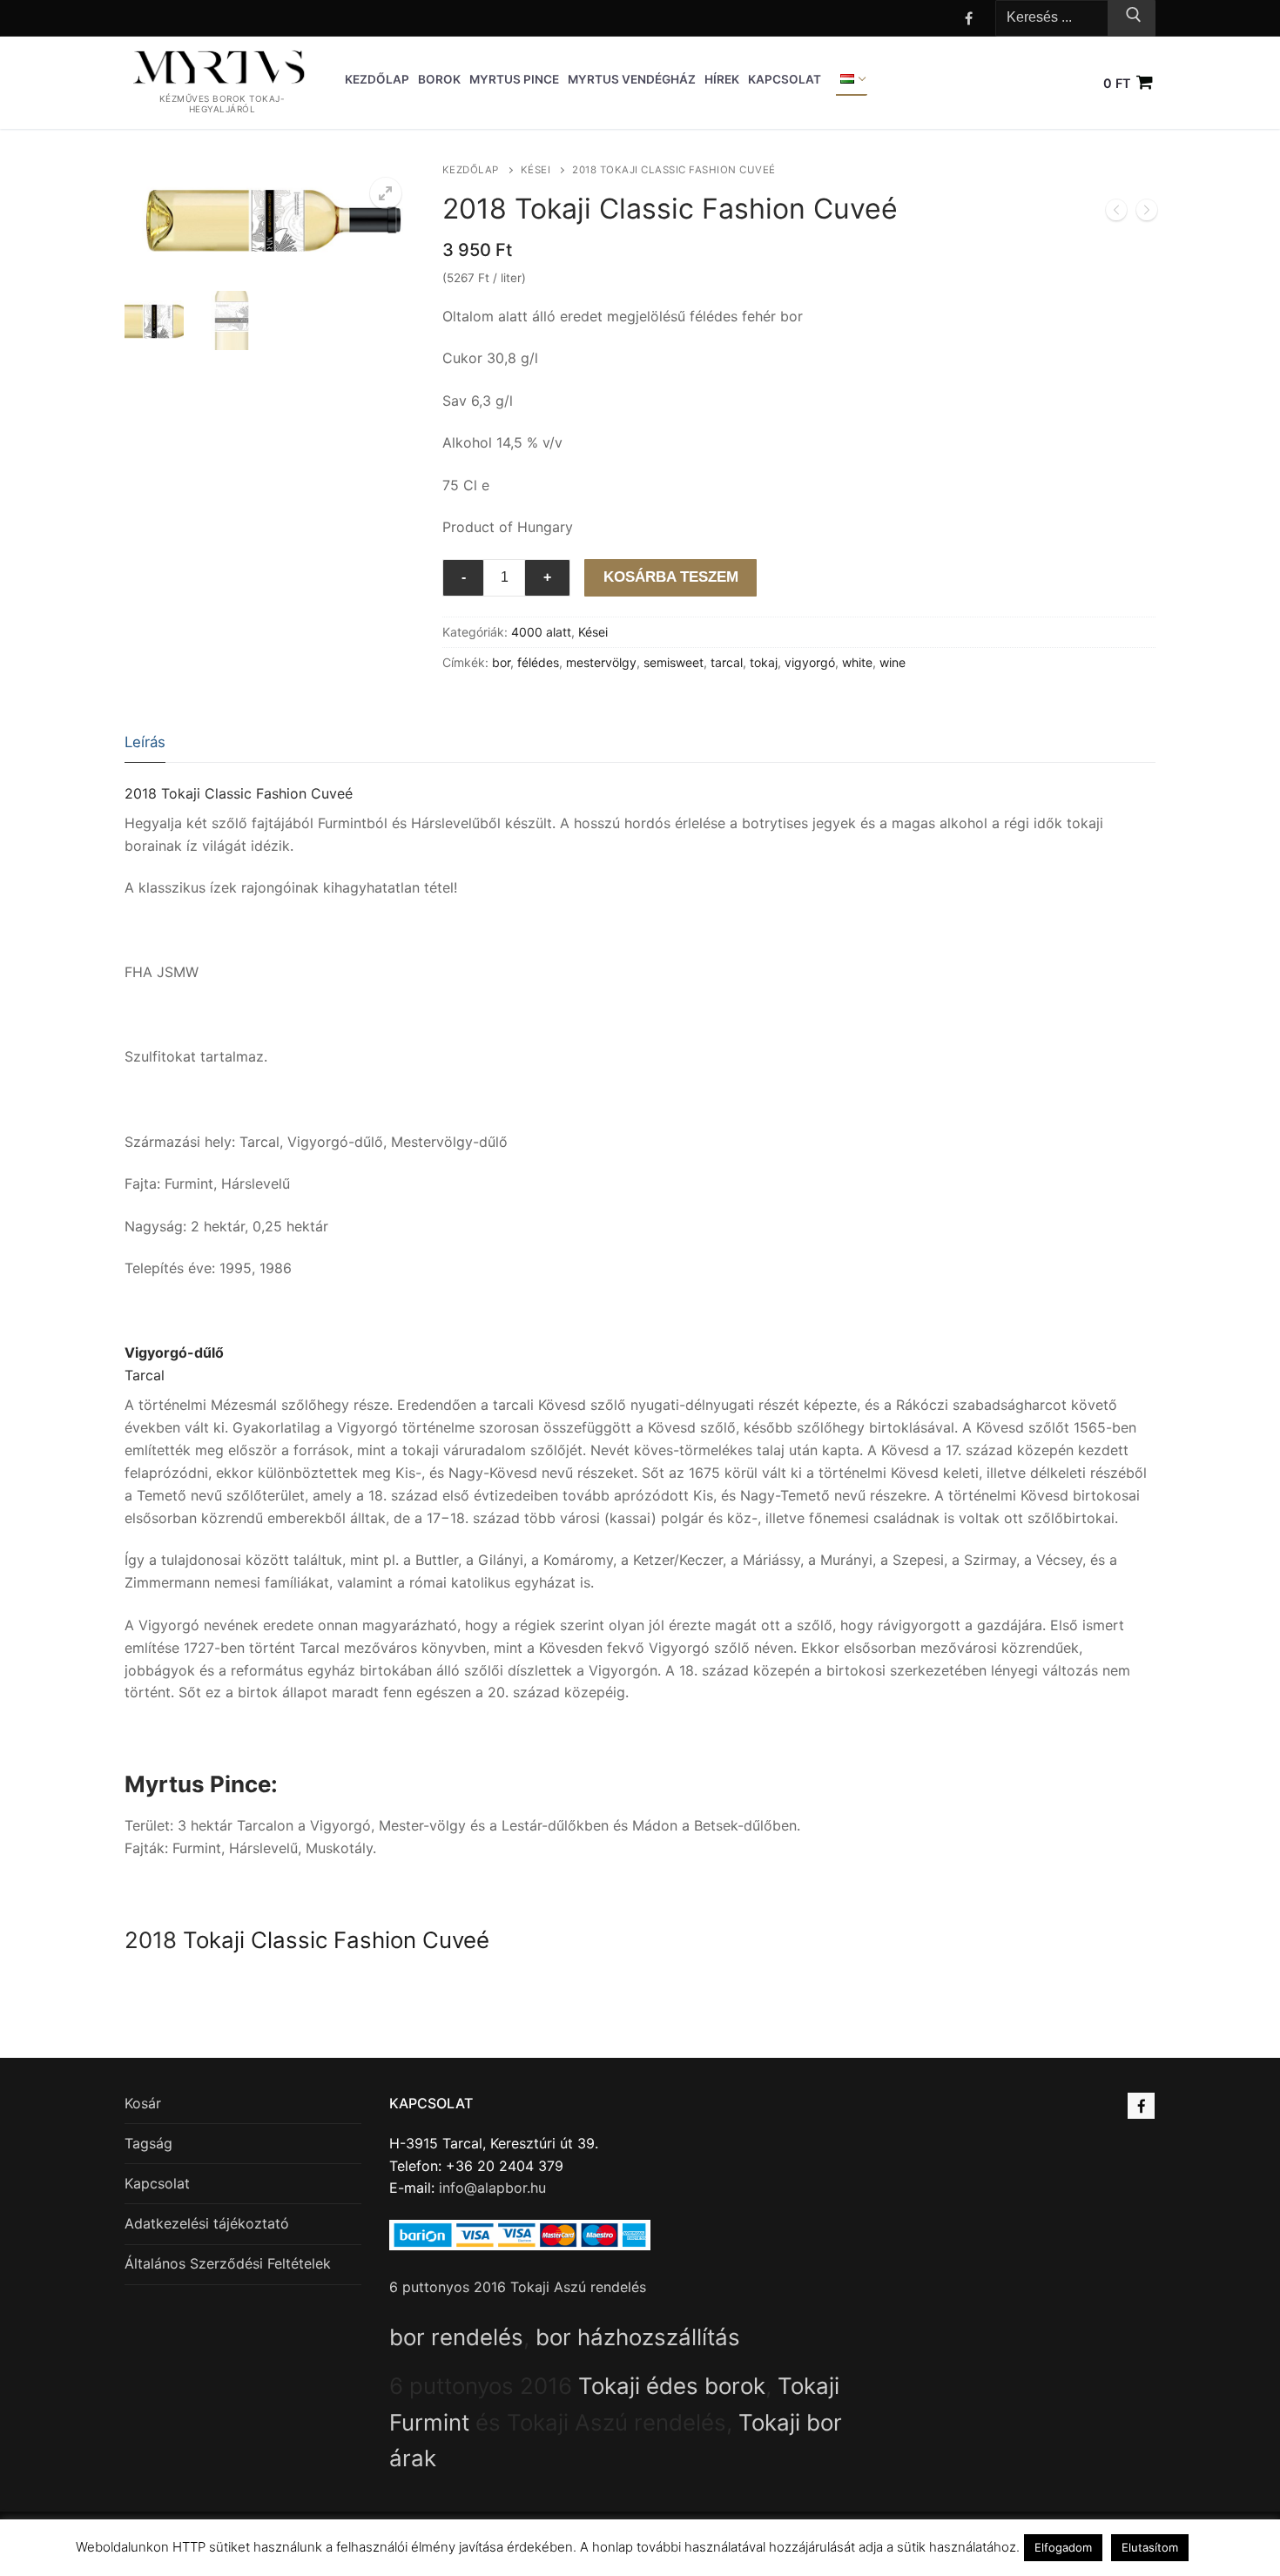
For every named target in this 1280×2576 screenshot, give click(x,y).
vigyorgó (810, 662)
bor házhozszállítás (638, 2337)
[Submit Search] (1132, 18)
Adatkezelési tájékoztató (207, 2223)
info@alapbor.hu (492, 2188)
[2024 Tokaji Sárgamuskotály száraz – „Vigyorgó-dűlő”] (1147, 213)
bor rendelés (456, 2337)
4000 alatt (541, 632)
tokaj (764, 662)
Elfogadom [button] (1063, 2547)
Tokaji (214, 1940)
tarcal (727, 662)
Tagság (148, 2143)
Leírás (145, 742)
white (857, 662)
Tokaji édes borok (672, 2386)
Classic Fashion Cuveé (370, 1940)
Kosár (143, 2103)
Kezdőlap (471, 170)
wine (893, 662)
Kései (536, 170)
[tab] (145, 743)
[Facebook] (969, 18)
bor (501, 662)
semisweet (674, 662)
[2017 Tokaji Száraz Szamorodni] (1116, 213)
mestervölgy (601, 662)
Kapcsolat (157, 2183)
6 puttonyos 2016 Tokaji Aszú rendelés (518, 2287)
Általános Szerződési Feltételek (228, 2263)
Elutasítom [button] (1150, 2547)
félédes (538, 662)
